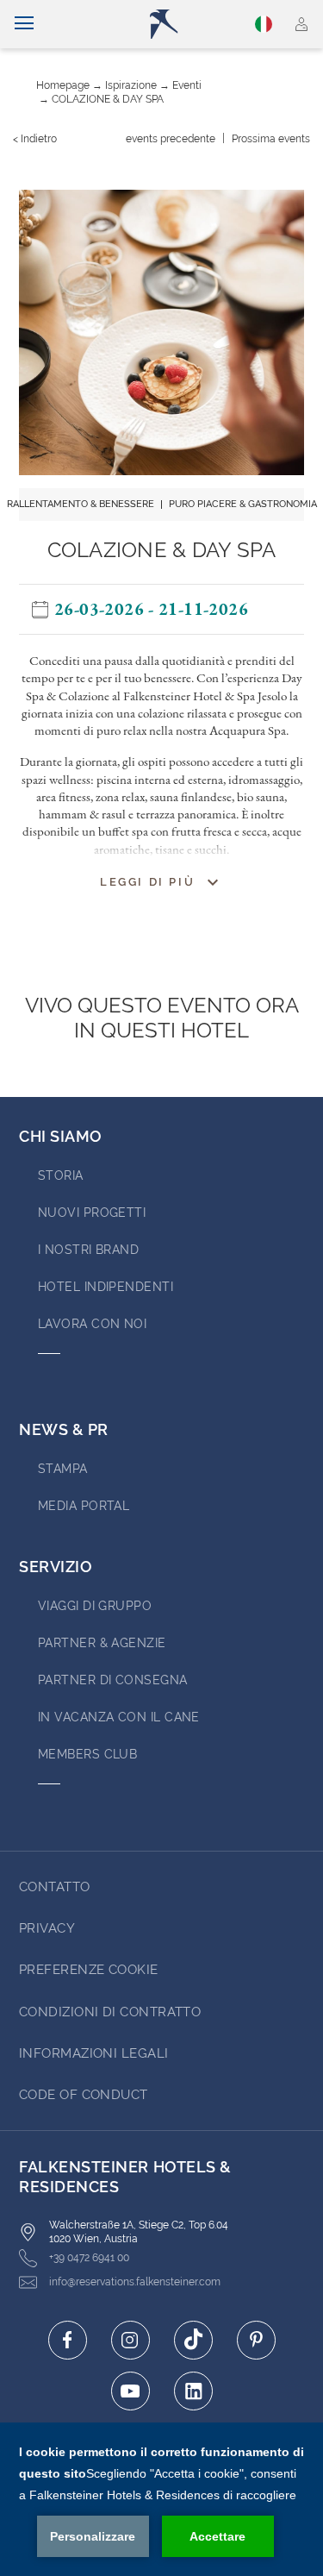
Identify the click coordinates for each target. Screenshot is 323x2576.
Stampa (63, 1469)
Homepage (63, 85)
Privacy (47, 1928)
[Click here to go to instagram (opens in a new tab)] (130, 2340)
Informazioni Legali (94, 2053)
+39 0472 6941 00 (89, 2258)
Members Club (87, 1754)
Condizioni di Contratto (110, 2012)
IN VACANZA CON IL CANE (119, 1717)
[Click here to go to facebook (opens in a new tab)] (68, 2340)
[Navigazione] (24, 24)
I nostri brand (88, 1250)
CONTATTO (55, 1887)
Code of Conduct (84, 2095)
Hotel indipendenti (106, 1287)
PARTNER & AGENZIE (102, 1643)
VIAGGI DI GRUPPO (95, 1606)
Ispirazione (131, 85)
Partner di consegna (113, 1680)
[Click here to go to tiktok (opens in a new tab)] (193, 2340)
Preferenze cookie (89, 1970)
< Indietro (35, 139)
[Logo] (169, 24)
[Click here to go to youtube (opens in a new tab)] (130, 2391)
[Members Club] (302, 24)
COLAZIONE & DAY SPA (108, 99)
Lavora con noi (92, 1324)
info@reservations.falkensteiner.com (135, 2282)
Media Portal (84, 1506)
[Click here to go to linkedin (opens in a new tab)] (193, 2391)
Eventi (187, 85)
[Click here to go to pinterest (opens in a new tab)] (256, 2340)
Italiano (266, 24)
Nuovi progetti (92, 1213)
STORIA (61, 1175)
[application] (161, 2499)
